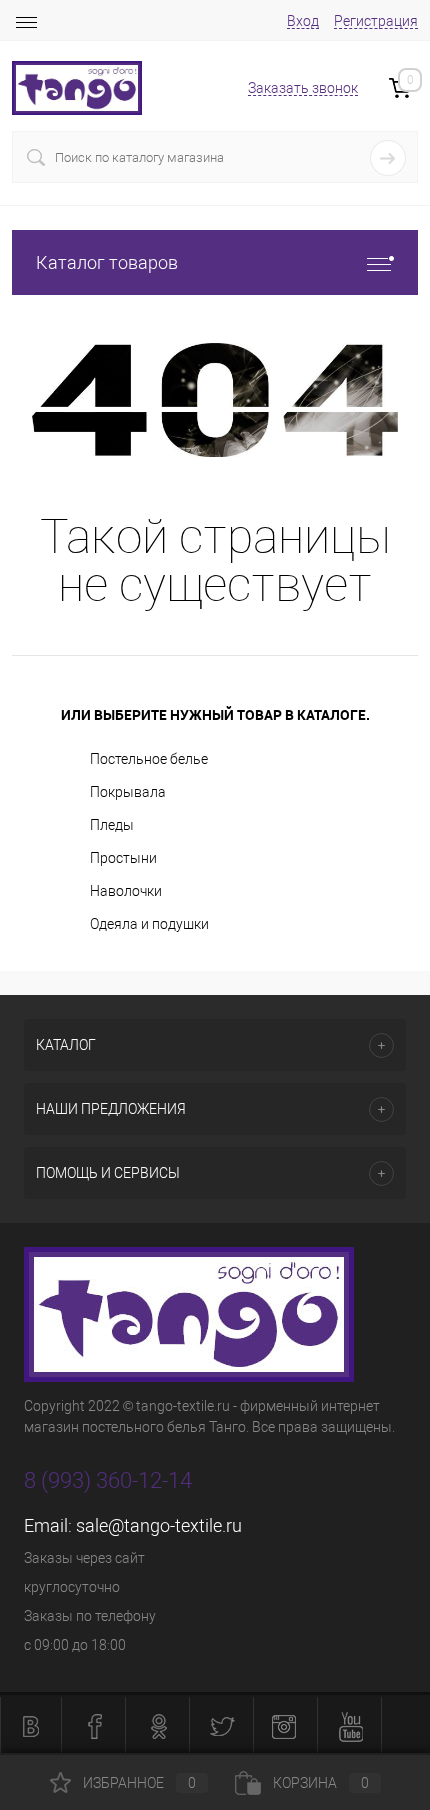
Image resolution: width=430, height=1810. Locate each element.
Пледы (112, 825)
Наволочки (126, 891)
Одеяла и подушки (149, 924)
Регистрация (376, 21)
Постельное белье (149, 759)
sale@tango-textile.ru (159, 1525)
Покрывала (128, 792)
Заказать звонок (303, 88)
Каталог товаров (107, 262)
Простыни (123, 858)
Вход (303, 21)
